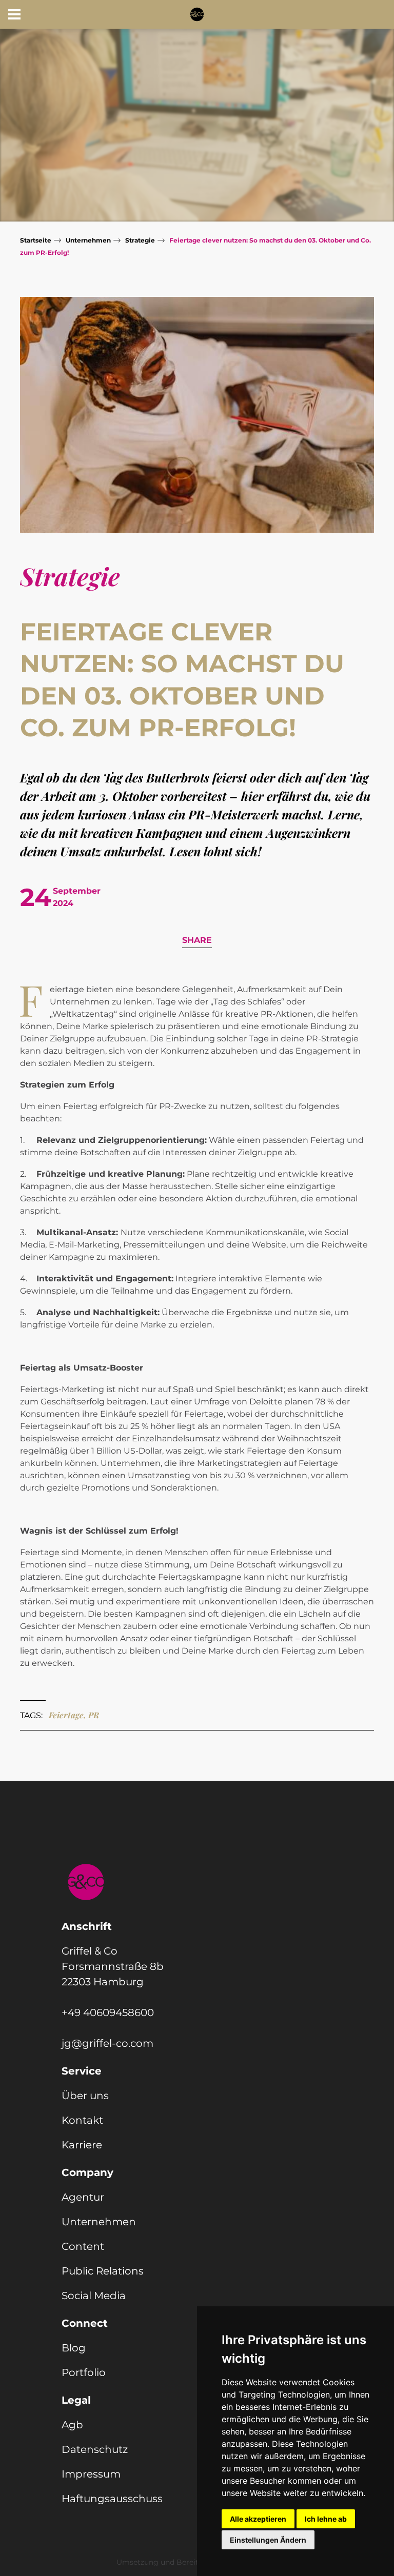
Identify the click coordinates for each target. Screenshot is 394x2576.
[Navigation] (14, 14)
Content (83, 2246)
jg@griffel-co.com (107, 2043)
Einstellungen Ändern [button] (268, 2540)
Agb (72, 2425)
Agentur (83, 2197)
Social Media (94, 2296)
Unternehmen (88, 240)
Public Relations (103, 2271)
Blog (74, 2348)
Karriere (82, 2145)
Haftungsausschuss (112, 2499)
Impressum (91, 2474)
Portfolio (84, 2372)
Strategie (140, 240)
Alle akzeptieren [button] (258, 2519)
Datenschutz (95, 2449)
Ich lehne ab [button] (326, 2519)
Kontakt (82, 2120)
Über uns (85, 2096)
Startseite (36, 240)
